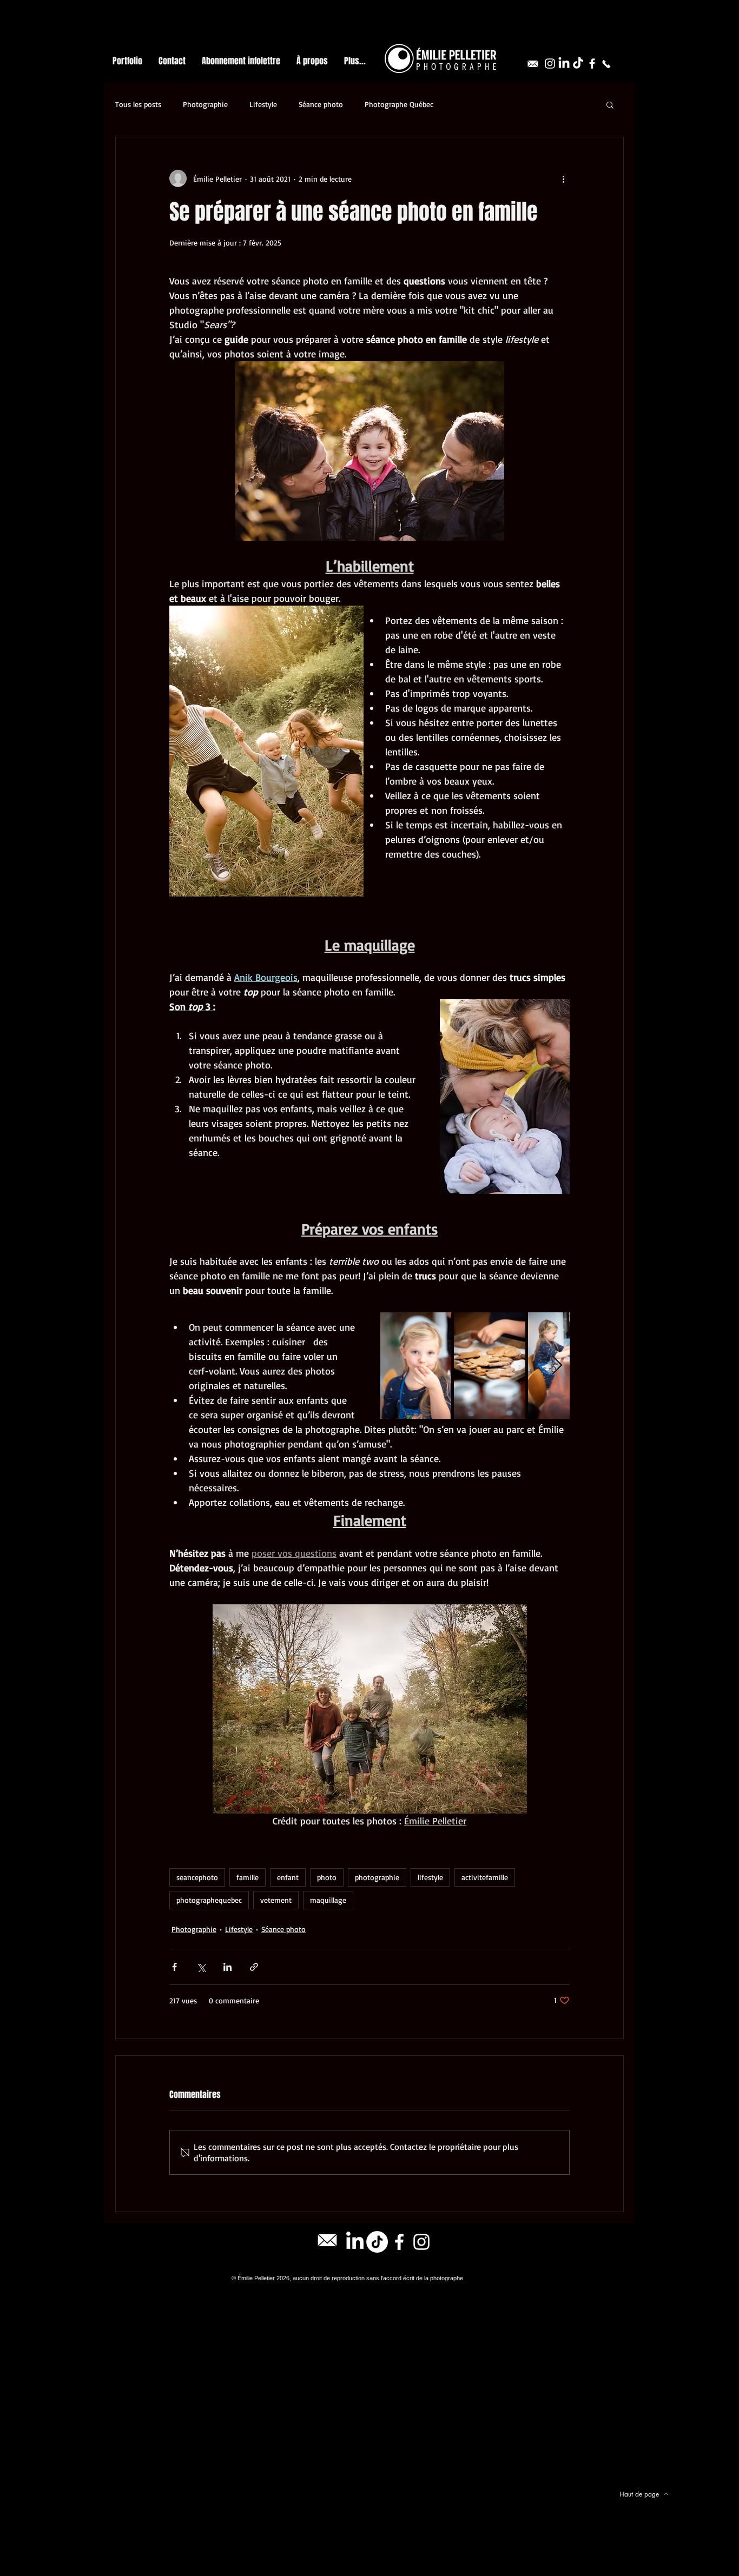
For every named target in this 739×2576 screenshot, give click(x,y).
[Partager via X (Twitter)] (201, 1967)
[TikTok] (578, 64)
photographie (377, 1877)
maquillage (328, 1900)
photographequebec (209, 1900)
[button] (610, 104)
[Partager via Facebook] (174, 1967)
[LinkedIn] (564, 64)
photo (327, 1877)
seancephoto (197, 1877)
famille (248, 1877)
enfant (288, 1877)
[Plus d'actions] (563, 178)
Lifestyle (263, 104)
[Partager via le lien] (254, 1967)
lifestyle (430, 1877)
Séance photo (321, 104)
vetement (276, 1900)
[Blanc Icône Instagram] (550, 64)
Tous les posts (138, 104)
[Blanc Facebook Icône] (592, 64)
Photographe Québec (399, 104)
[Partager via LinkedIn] (227, 1967)
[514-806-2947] (606, 64)
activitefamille (485, 1877)
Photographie (205, 104)
